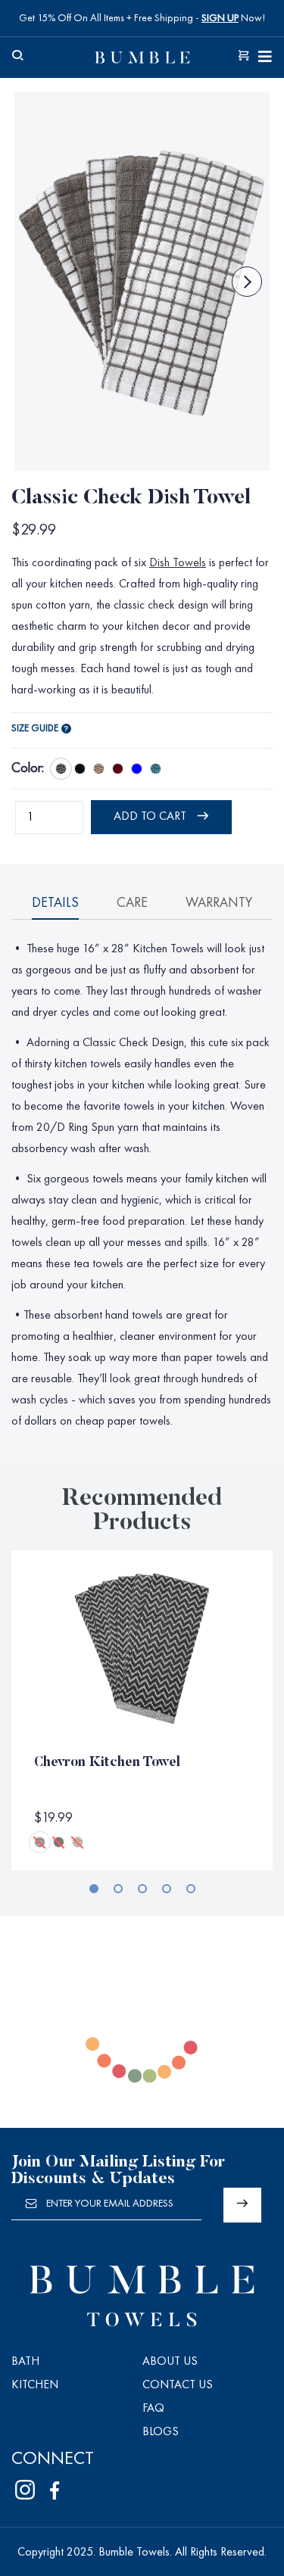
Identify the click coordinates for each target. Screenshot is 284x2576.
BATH (25, 2362)
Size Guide (35, 729)
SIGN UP (220, 18)
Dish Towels (178, 563)
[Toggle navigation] (265, 58)
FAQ (153, 2409)
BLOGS (161, 2432)
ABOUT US (170, 2362)
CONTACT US (178, 2385)
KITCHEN (35, 2385)
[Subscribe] (242, 2205)
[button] (94, 1889)
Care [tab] (132, 903)
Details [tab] (55, 903)
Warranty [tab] (219, 903)
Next (247, 282)
